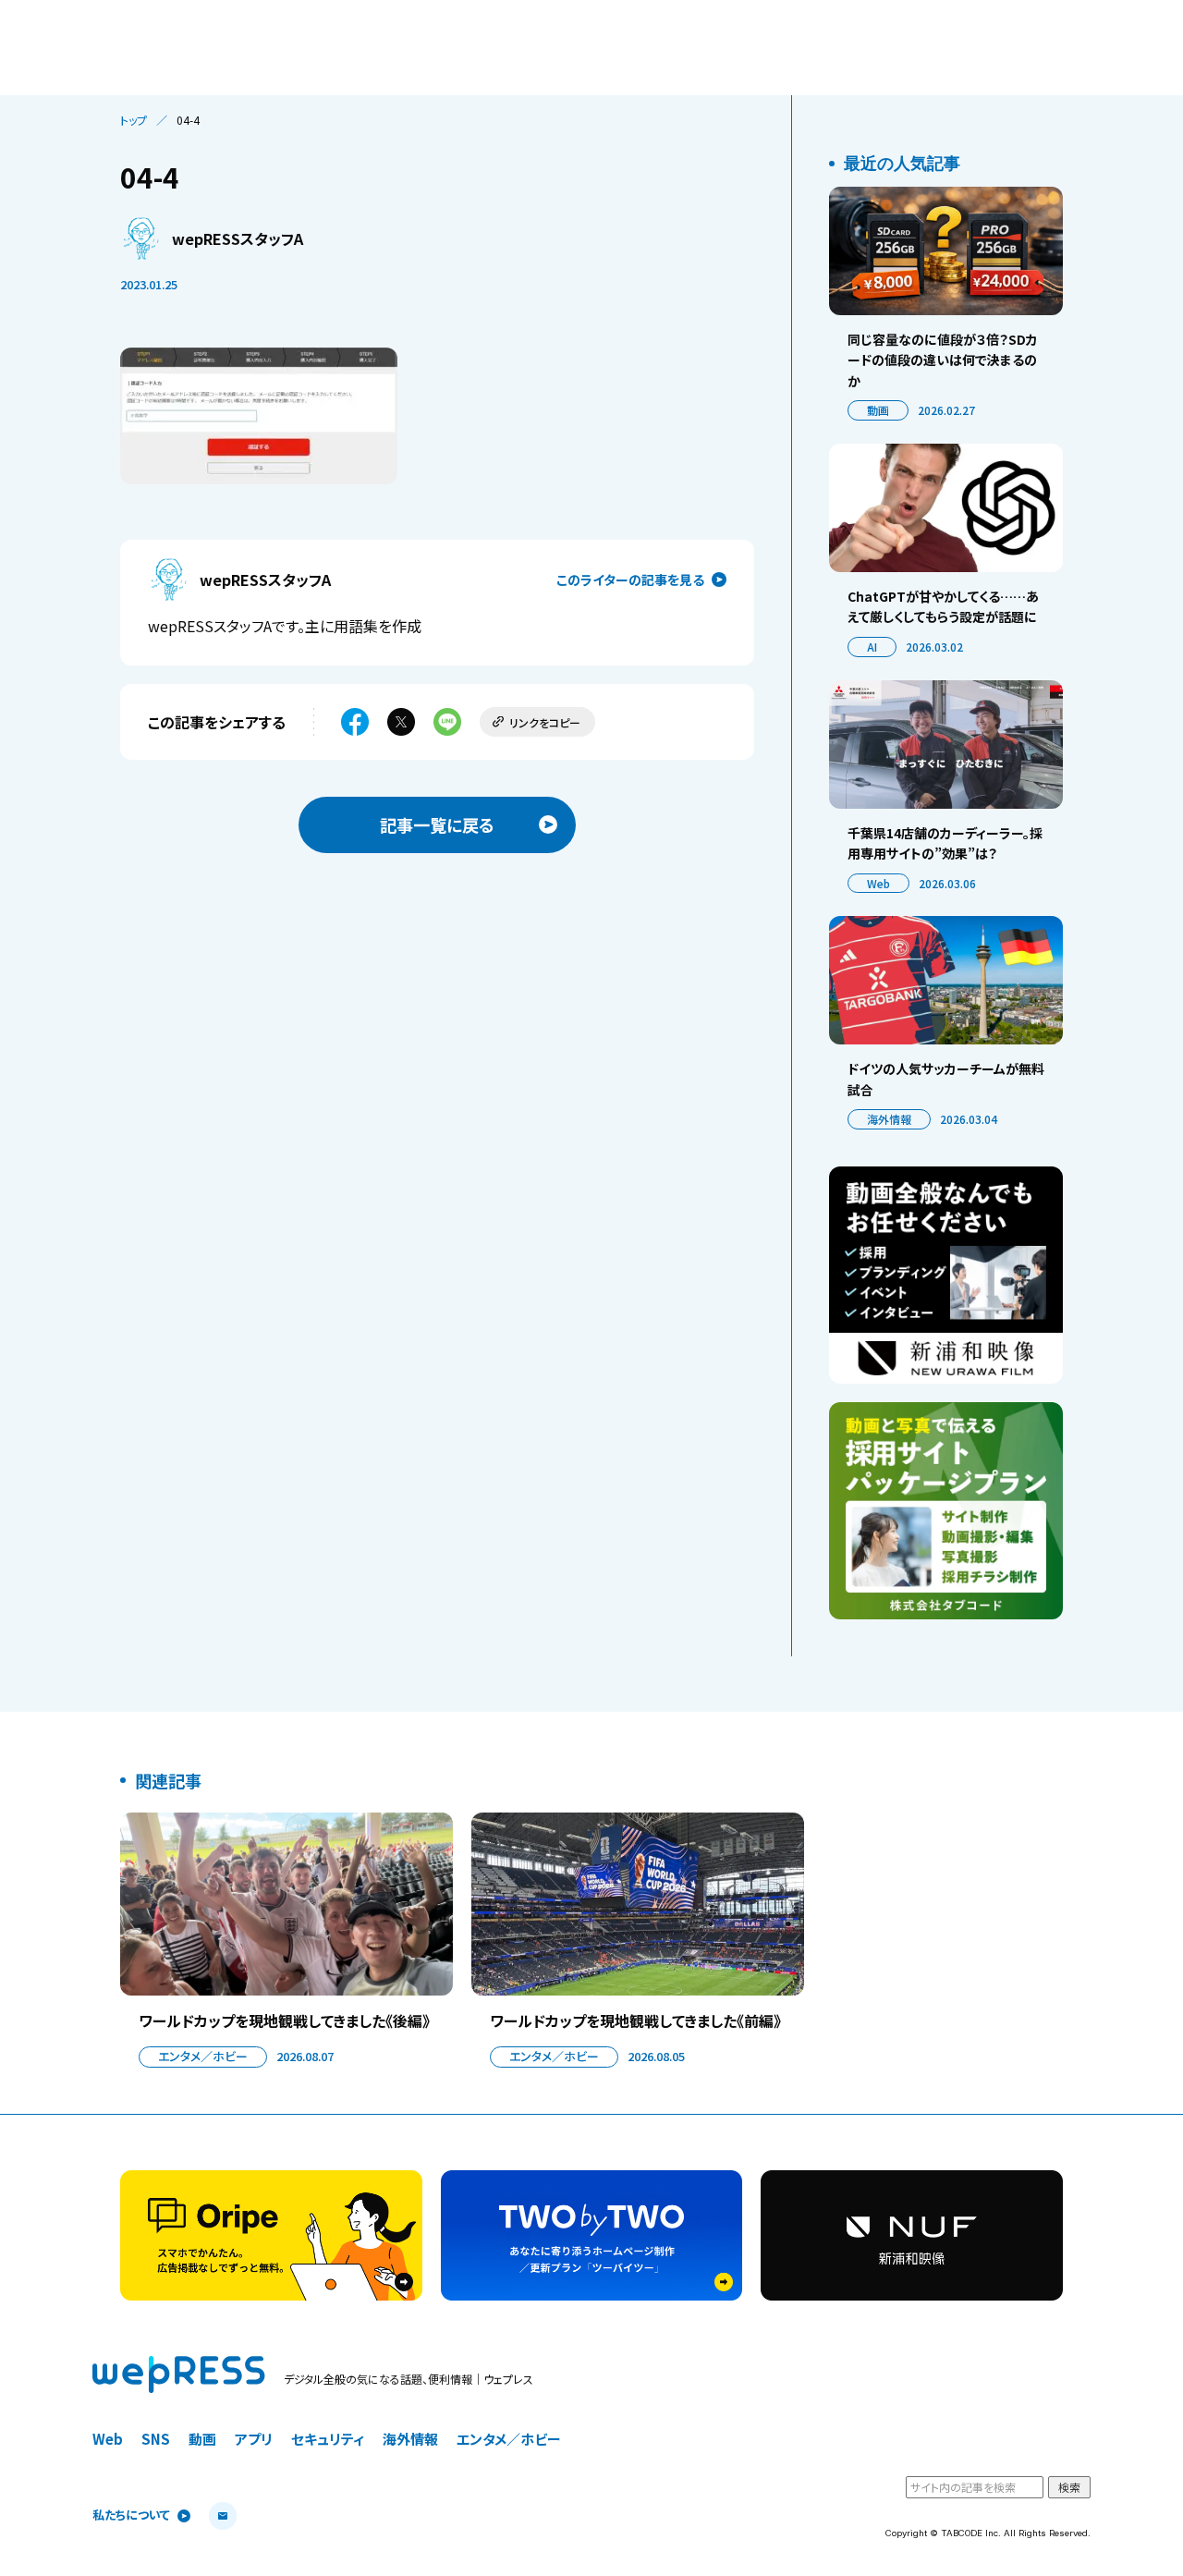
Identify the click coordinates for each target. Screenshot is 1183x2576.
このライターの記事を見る (630, 580)
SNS (156, 2439)
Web (878, 883)
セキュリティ (328, 2439)
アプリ (254, 2439)
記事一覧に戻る (437, 824)
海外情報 (889, 1119)
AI (872, 647)
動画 (878, 410)
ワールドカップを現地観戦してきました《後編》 (284, 2021)
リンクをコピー (545, 722)
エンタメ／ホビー (203, 2056)
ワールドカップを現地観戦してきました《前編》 (635, 2021)
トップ (134, 120)
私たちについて (131, 2515)
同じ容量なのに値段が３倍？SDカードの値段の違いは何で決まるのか (943, 360)
